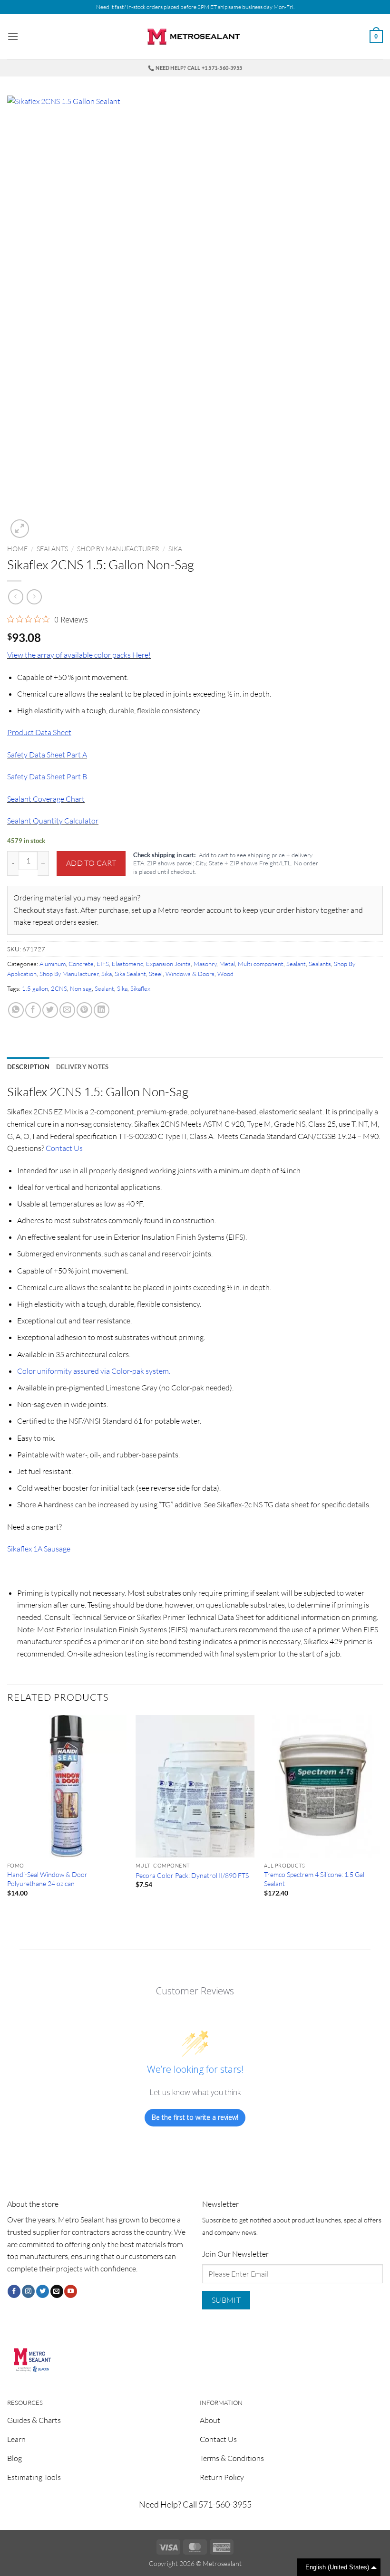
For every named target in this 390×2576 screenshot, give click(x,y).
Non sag (81, 988)
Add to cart (91, 863)
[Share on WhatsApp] (16, 1010)
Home (17, 549)
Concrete (81, 964)
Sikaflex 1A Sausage (39, 1549)
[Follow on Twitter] (43, 2291)
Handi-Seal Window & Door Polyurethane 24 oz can (47, 1879)
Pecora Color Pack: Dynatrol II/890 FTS (192, 1875)
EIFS (103, 964)
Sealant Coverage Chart (46, 799)
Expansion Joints (168, 964)
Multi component (261, 964)
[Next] (382, 1814)
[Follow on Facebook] (14, 2291)
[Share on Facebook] (33, 1010)
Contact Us (64, 1148)
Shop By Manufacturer (118, 549)
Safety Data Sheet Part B (47, 776)
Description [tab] (28, 1067)
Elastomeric (127, 964)
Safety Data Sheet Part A (47, 755)
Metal (227, 964)
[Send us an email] (57, 2291)
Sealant (296, 964)
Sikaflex (140, 988)
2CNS (59, 988)
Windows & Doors (190, 974)
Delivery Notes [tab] (83, 1067)
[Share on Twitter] (50, 1010)
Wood (225, 974)
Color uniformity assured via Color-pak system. (94, 1371)
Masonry (205, 964)
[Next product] (15, 597)
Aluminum (53, 964)
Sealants (52, 549)
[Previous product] (34, 597)
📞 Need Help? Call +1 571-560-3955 (195, 68)
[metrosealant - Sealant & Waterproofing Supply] (195, 37)
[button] (13, 36)
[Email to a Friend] (67, 1010)
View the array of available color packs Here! (79, 655)
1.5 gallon (35, 988)
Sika (175, 549)
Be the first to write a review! (195, 2117)
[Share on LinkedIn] (102, 1010)
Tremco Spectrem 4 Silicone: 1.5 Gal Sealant (314, 1879)
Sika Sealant (130, 974)
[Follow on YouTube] (71, 2291)
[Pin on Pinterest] (84, 1010)
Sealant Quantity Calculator (53, 821)
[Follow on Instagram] (28, 2291)
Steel (156, 974)
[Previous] (8, 1814)
